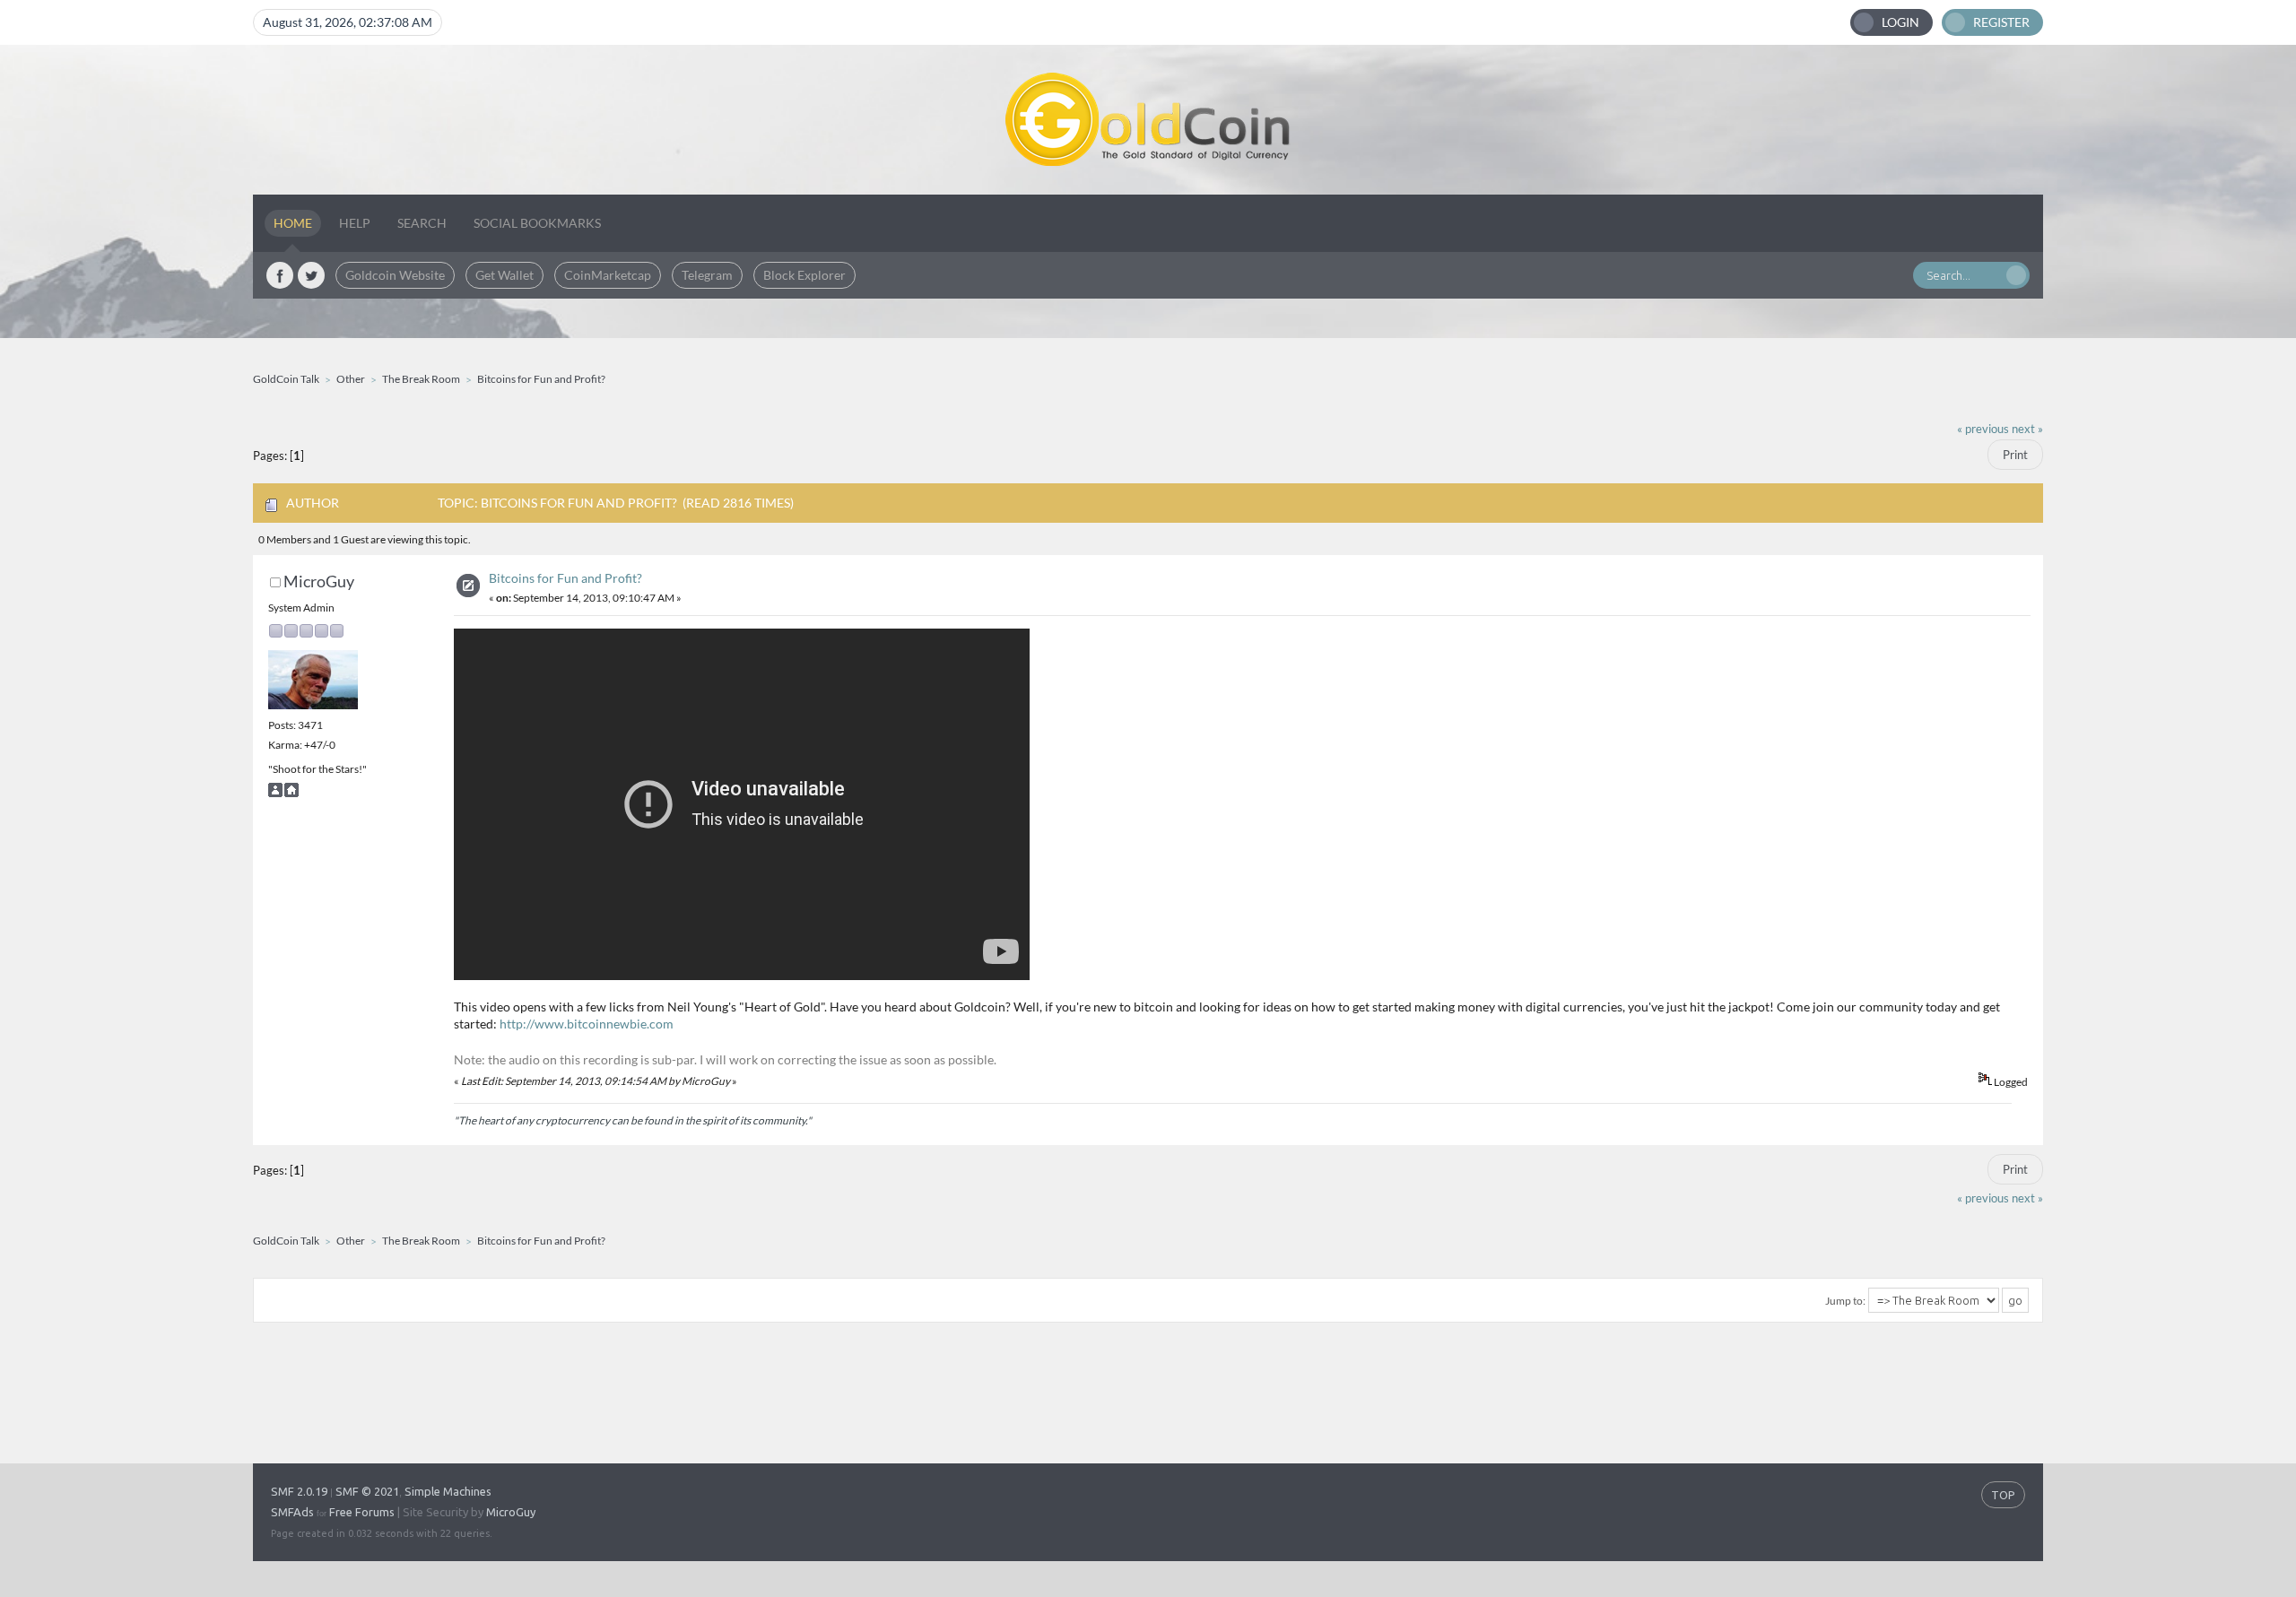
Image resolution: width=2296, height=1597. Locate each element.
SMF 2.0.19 (299, 1491)
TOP (2003, 1495)
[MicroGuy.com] (291, 793)
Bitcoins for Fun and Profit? (565, 578)
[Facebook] (280, 275)
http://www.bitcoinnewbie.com (587, 1024)
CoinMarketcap (608, 275)
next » (2027, 429)
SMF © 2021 (367, 1491)
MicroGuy (319, 581)
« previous (1983, 429)
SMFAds (292, 1512)
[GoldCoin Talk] (1148, 120)
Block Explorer (804, 275)
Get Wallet (504, 275)
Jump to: (1845, 1301)
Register (2001, 22)
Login (1900, 22)
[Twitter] (311, 275)
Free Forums (362, 1512)
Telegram (707, 275)
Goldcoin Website (395, 275)
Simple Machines (448, 1491)
